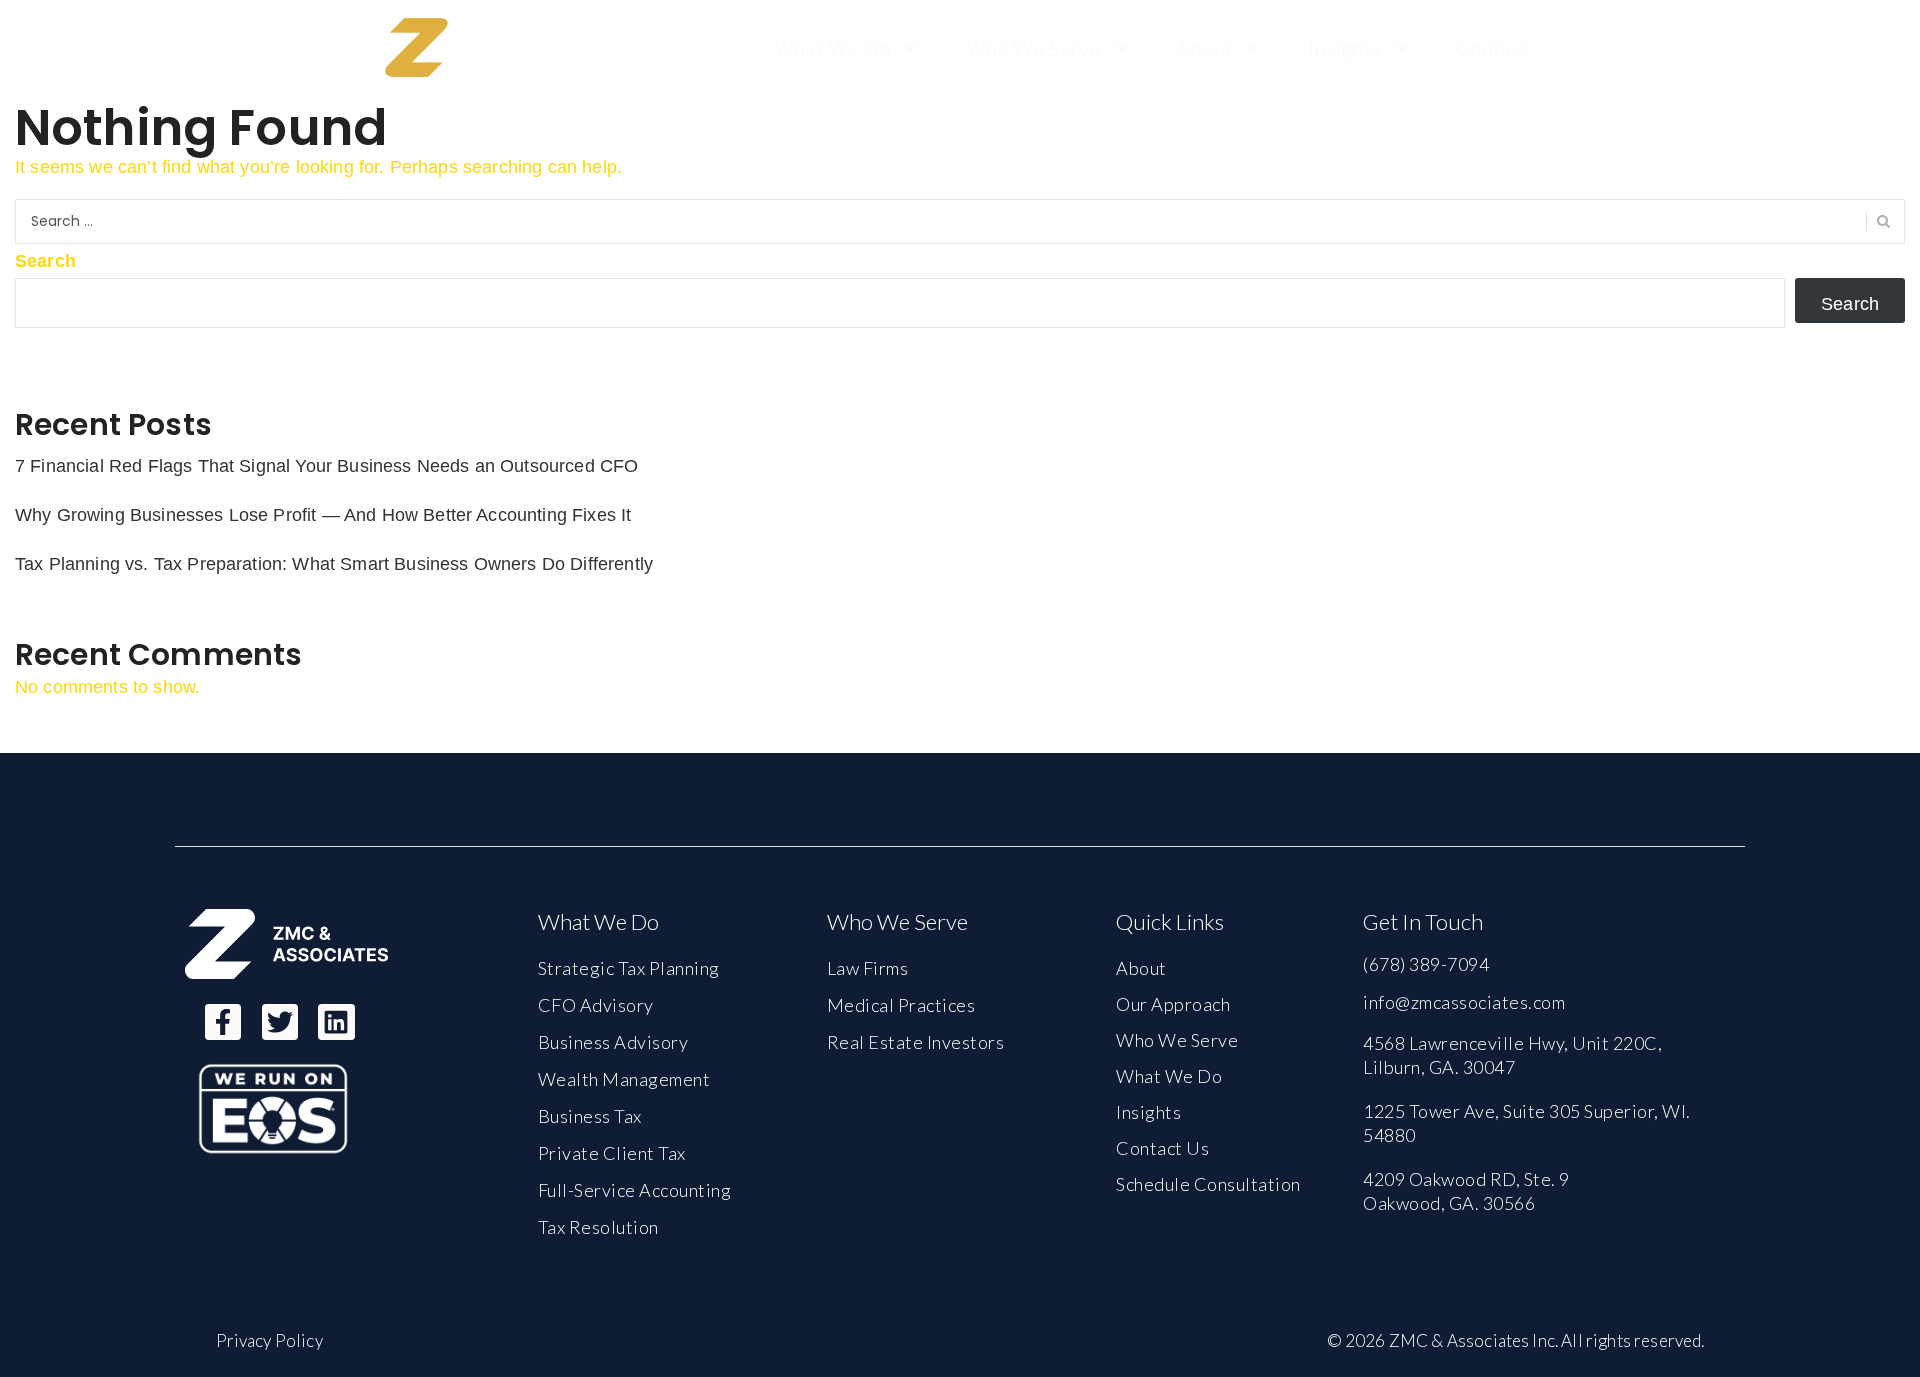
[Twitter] (280, 1022)
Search (45, 261)
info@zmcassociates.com (1464, 1002)
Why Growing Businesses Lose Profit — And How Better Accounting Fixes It (323, 515)
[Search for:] (960, 221)
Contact (1493, 48)
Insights (1344, 48)
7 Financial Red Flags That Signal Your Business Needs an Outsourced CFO (326, 466)
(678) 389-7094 (1426, 964)
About (1205, 48)
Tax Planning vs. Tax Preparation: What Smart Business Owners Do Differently (334, 564)
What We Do (832, 48)
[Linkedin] (336, 1022)
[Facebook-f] (223, 1022)
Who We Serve (1033, 48)
